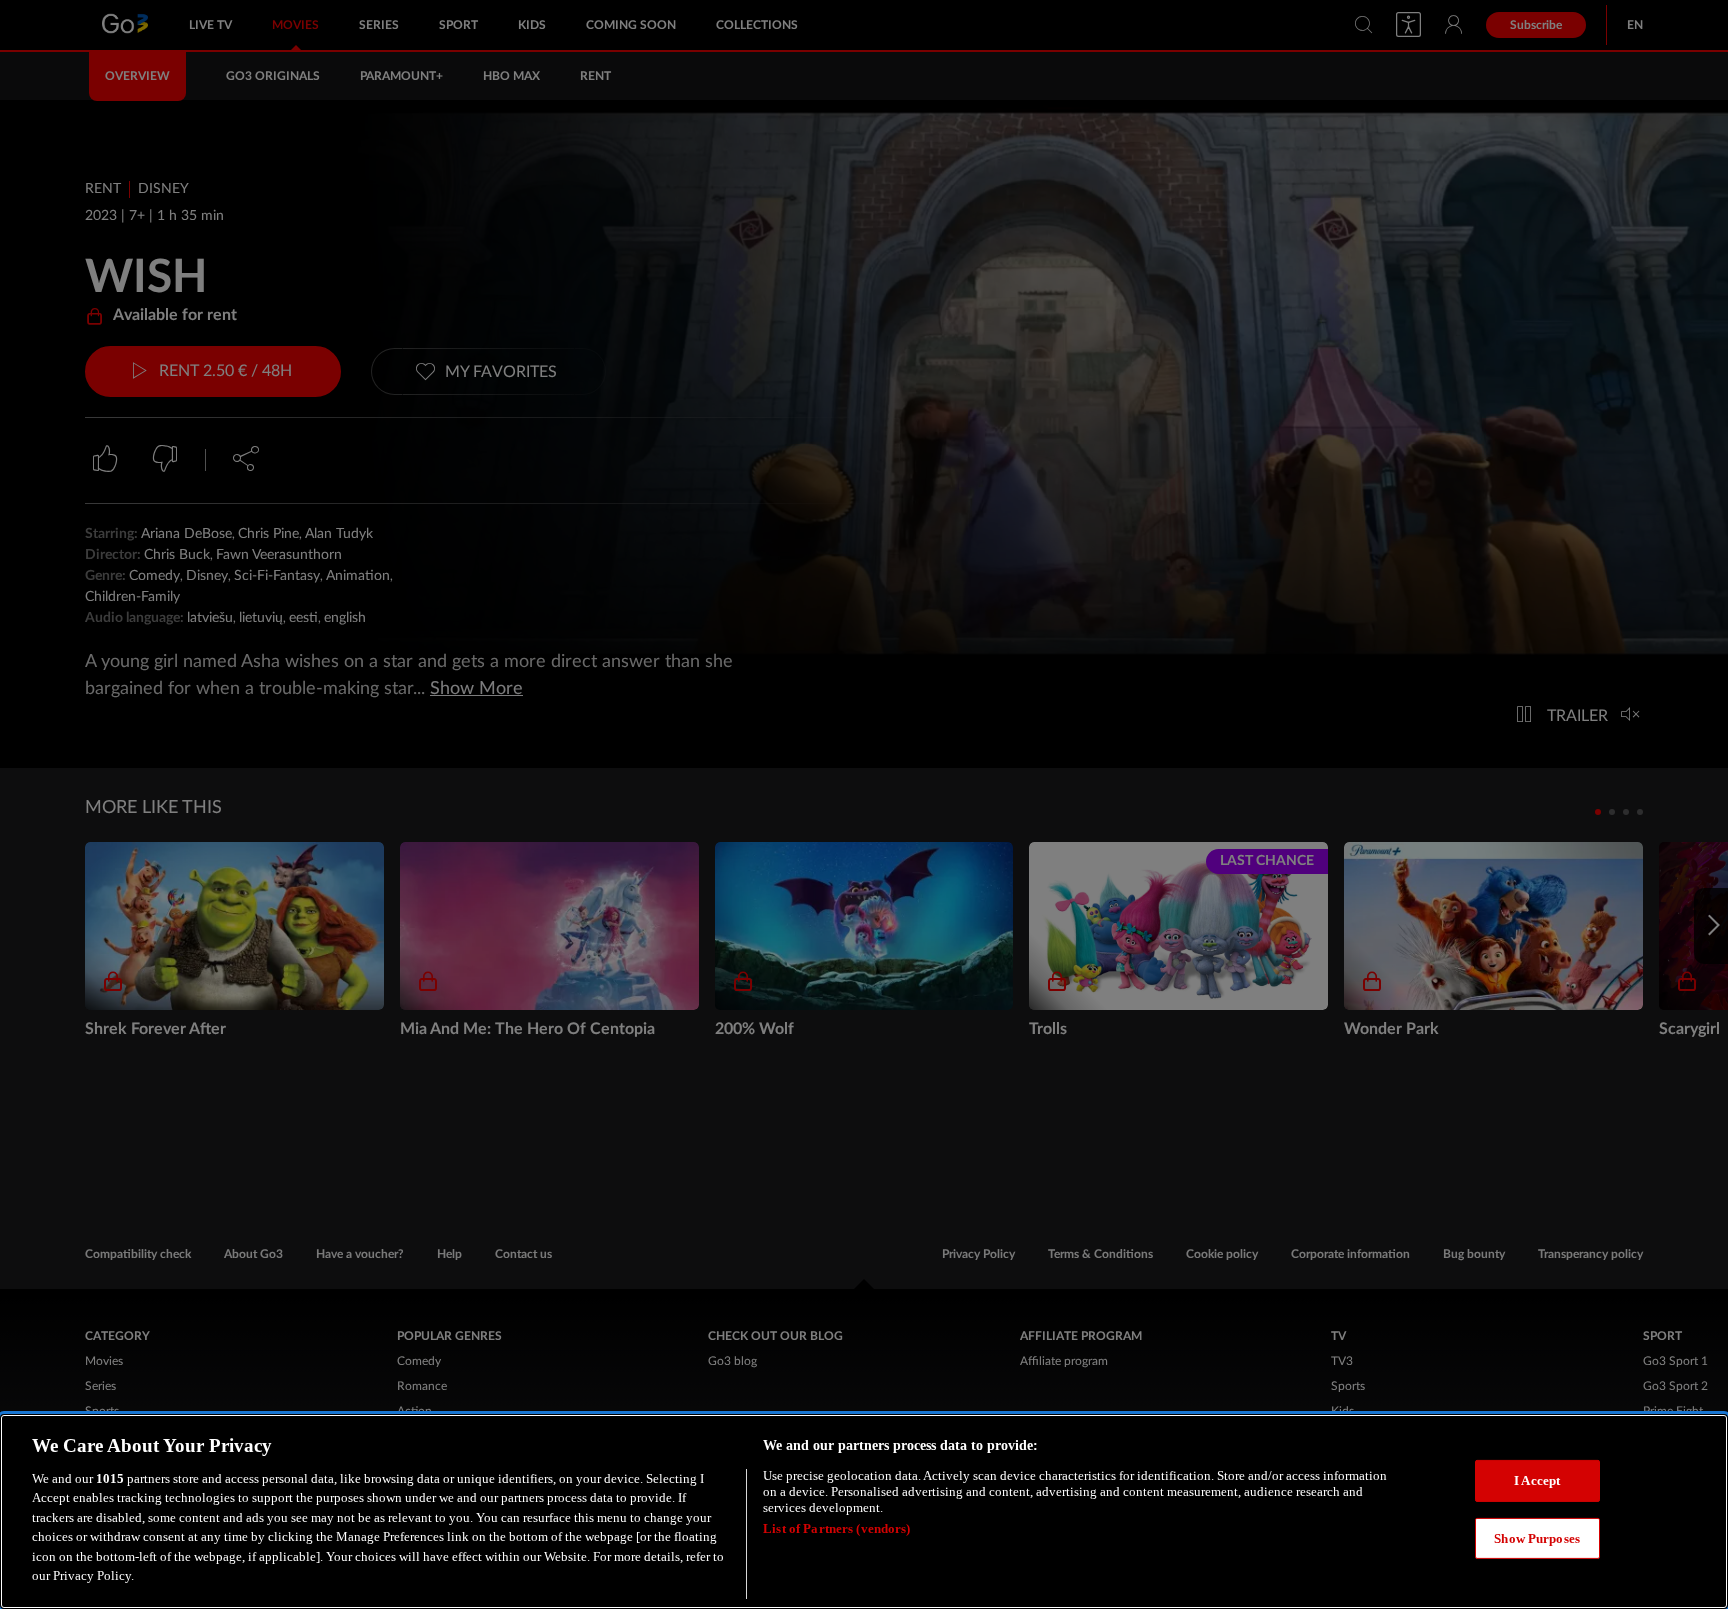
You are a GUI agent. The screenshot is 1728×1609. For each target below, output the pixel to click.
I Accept (1537, 1480)
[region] (864, 1511)
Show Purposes (1537, 1538)
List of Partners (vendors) (836, 1528)
